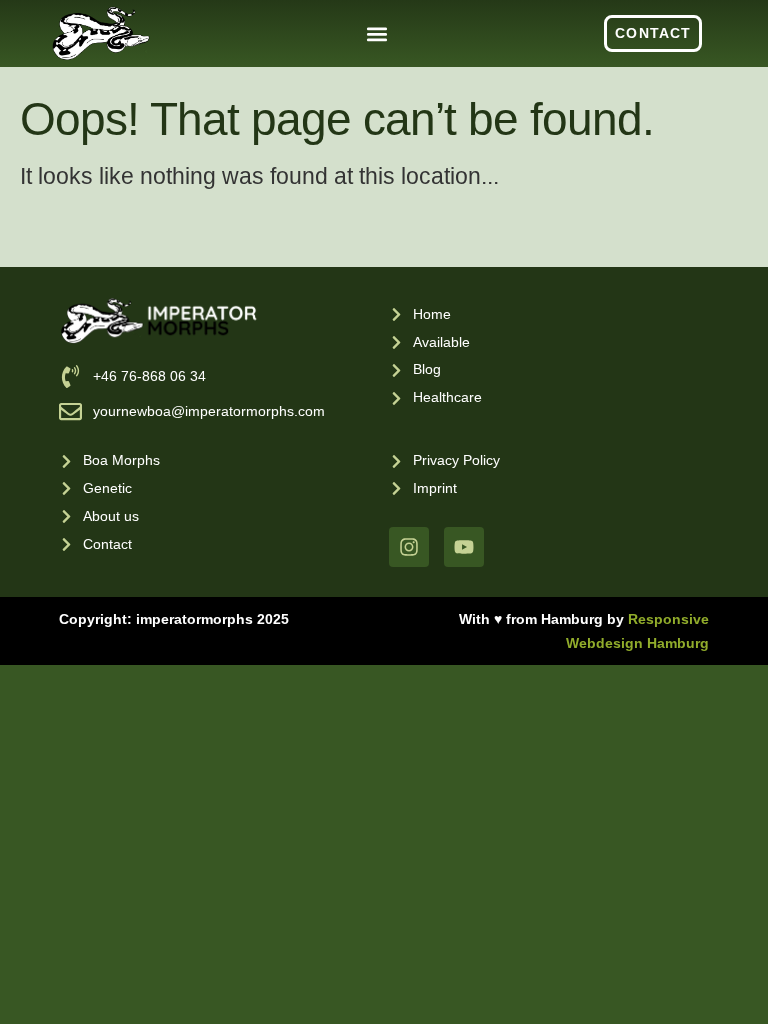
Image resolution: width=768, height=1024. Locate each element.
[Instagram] (409, 547)
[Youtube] (464, 547)
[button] (377, 33)
